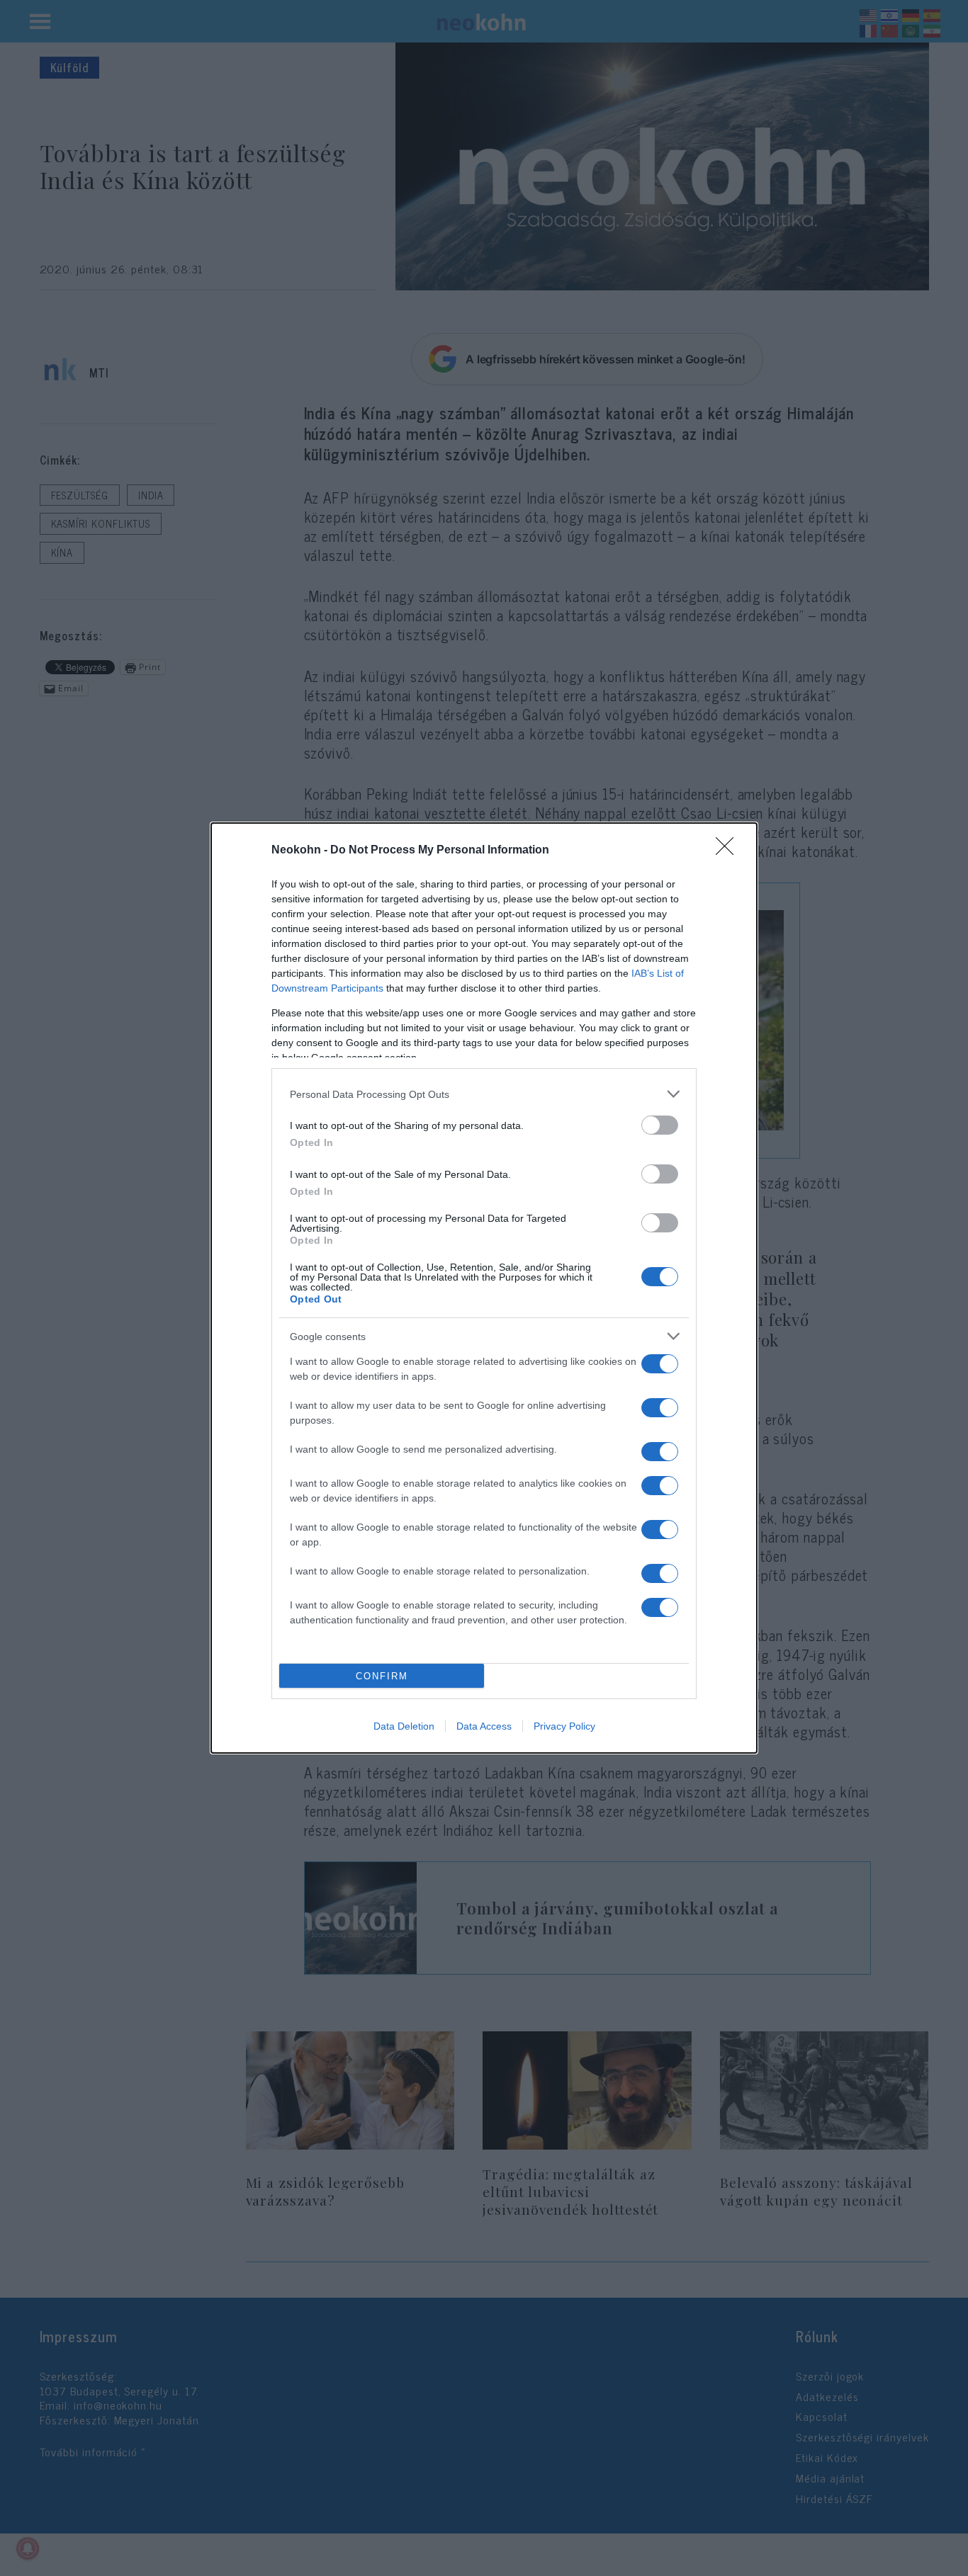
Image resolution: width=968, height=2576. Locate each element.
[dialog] (484, 1288)
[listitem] (484, 1094)
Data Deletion (404, 1726)
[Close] (729, 851)
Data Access (484, 1726)
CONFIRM (382, 1676)
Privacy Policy (564, 1726)
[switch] (660, 1125)
